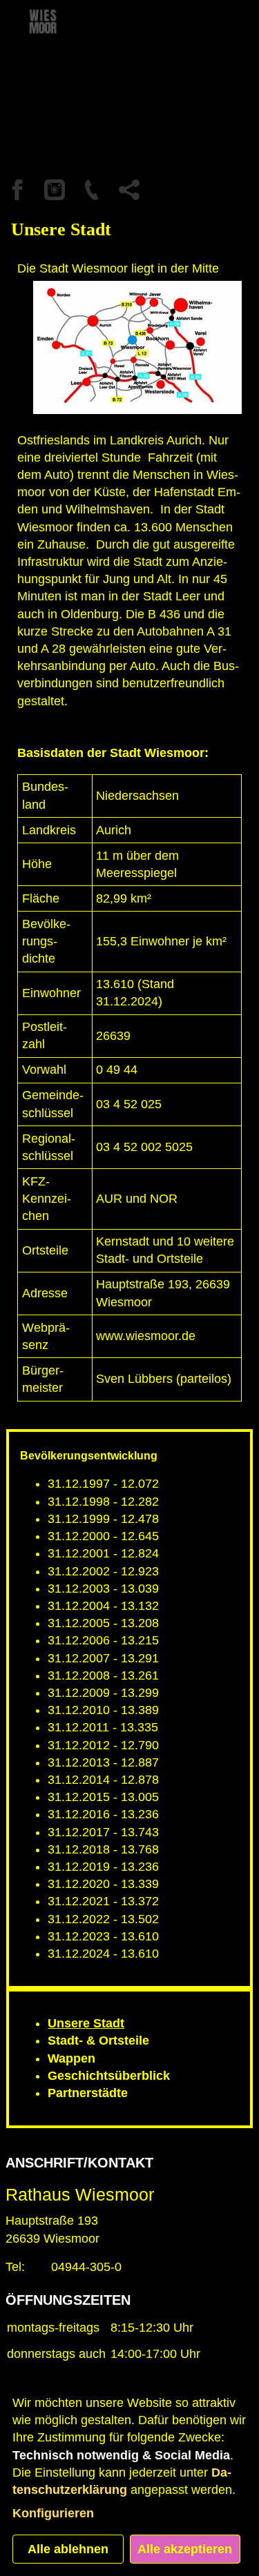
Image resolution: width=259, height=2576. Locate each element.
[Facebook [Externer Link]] (17, 190)
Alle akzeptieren (185, 2549)
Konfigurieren (53, 2513)
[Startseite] (62, 35)
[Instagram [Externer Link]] (55, 190)
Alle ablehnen (68, 2549)
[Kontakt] (92, 190)
